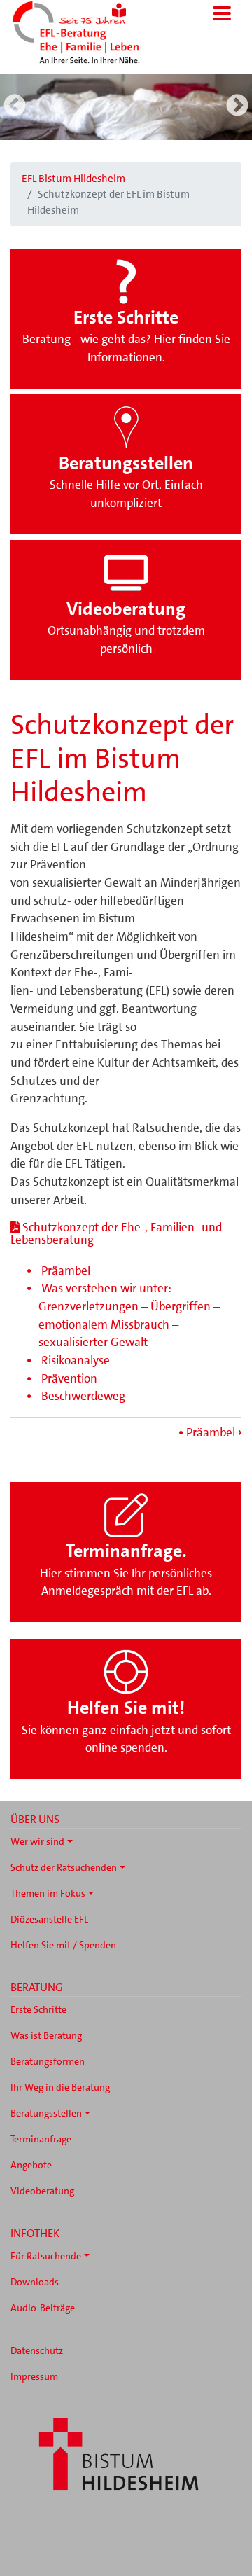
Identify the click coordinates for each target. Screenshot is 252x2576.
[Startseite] (97, 34)
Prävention (69, 1378)
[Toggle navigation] (222, 13)
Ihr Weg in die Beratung (60, 2087)
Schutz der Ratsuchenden (64, 1867)
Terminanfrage (41, 2139)
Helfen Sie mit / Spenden (63, 1945)
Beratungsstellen (46, 2113)
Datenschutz (37, 2350)
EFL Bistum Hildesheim (73, 179)
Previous (15, 106)
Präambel (66, 1270)
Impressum (34, 2376)
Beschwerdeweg (83, 1396)
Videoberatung (42, 2191)
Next (237, 106)
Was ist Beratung (46, 2035)
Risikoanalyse (76, 1360)
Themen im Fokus (48, 1893)
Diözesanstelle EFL (49, 1919)
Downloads (35, 2282)
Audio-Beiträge (43, 2308)
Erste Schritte (38, 2009)
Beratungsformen (48, 2061)
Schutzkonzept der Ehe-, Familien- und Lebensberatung (116, 1233)
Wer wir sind (37, 1841)
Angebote (31, 2165)
